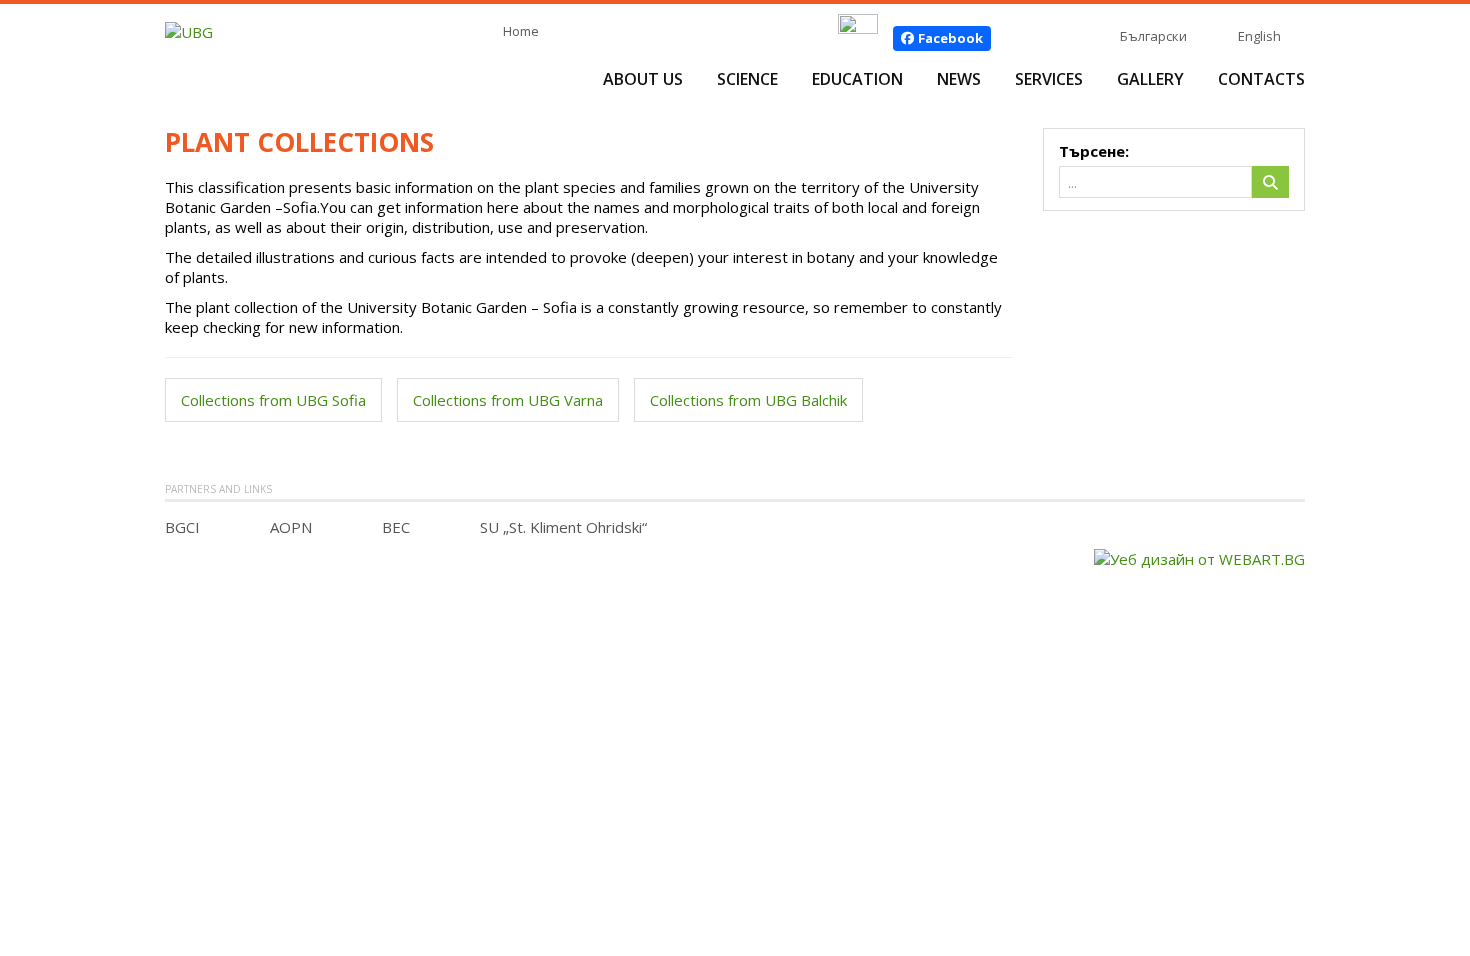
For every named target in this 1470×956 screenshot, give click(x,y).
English (1259, 36)
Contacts (1261, 79)
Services (1049, 79)
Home (521, 31)
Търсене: (1094, 151)
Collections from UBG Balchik (748, 400)
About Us (643, 79)
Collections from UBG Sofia (273, 400)
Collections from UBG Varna (508, 400)
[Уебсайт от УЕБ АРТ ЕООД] (1199, 557)
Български (1153, 36)
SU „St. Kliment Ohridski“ (563, 527)
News (959, 79)
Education (857, 79)
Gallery (1150, 79)
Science (747, 79)
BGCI (182, 527)
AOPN (291, 527)
